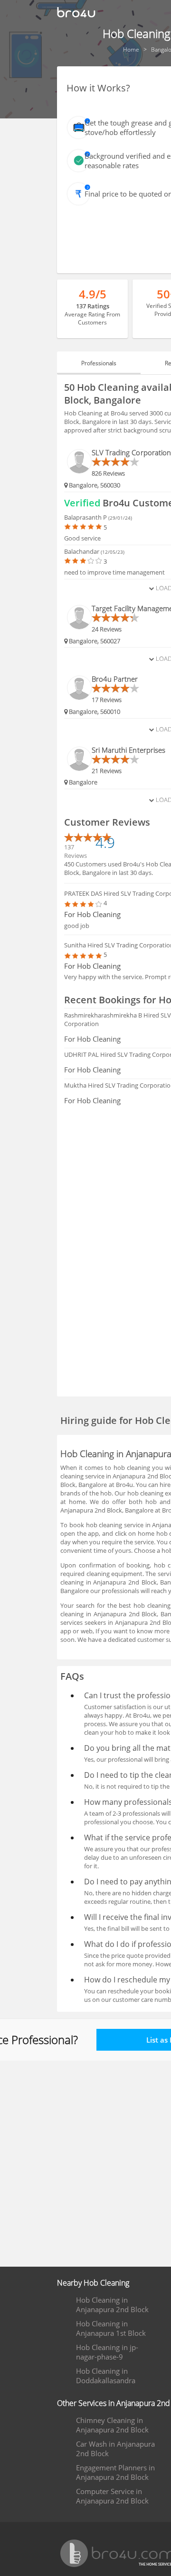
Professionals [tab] (99, 363)
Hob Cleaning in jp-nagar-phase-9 (107, 2352)
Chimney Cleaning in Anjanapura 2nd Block (112, 2425)
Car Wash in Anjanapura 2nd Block (115, 2449)
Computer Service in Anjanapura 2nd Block (112, 2496)
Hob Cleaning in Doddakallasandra (106, 2376)
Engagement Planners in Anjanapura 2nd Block (115, 2472)
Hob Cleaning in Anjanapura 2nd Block (112, 2305)
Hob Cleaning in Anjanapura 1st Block (111, 2328)
